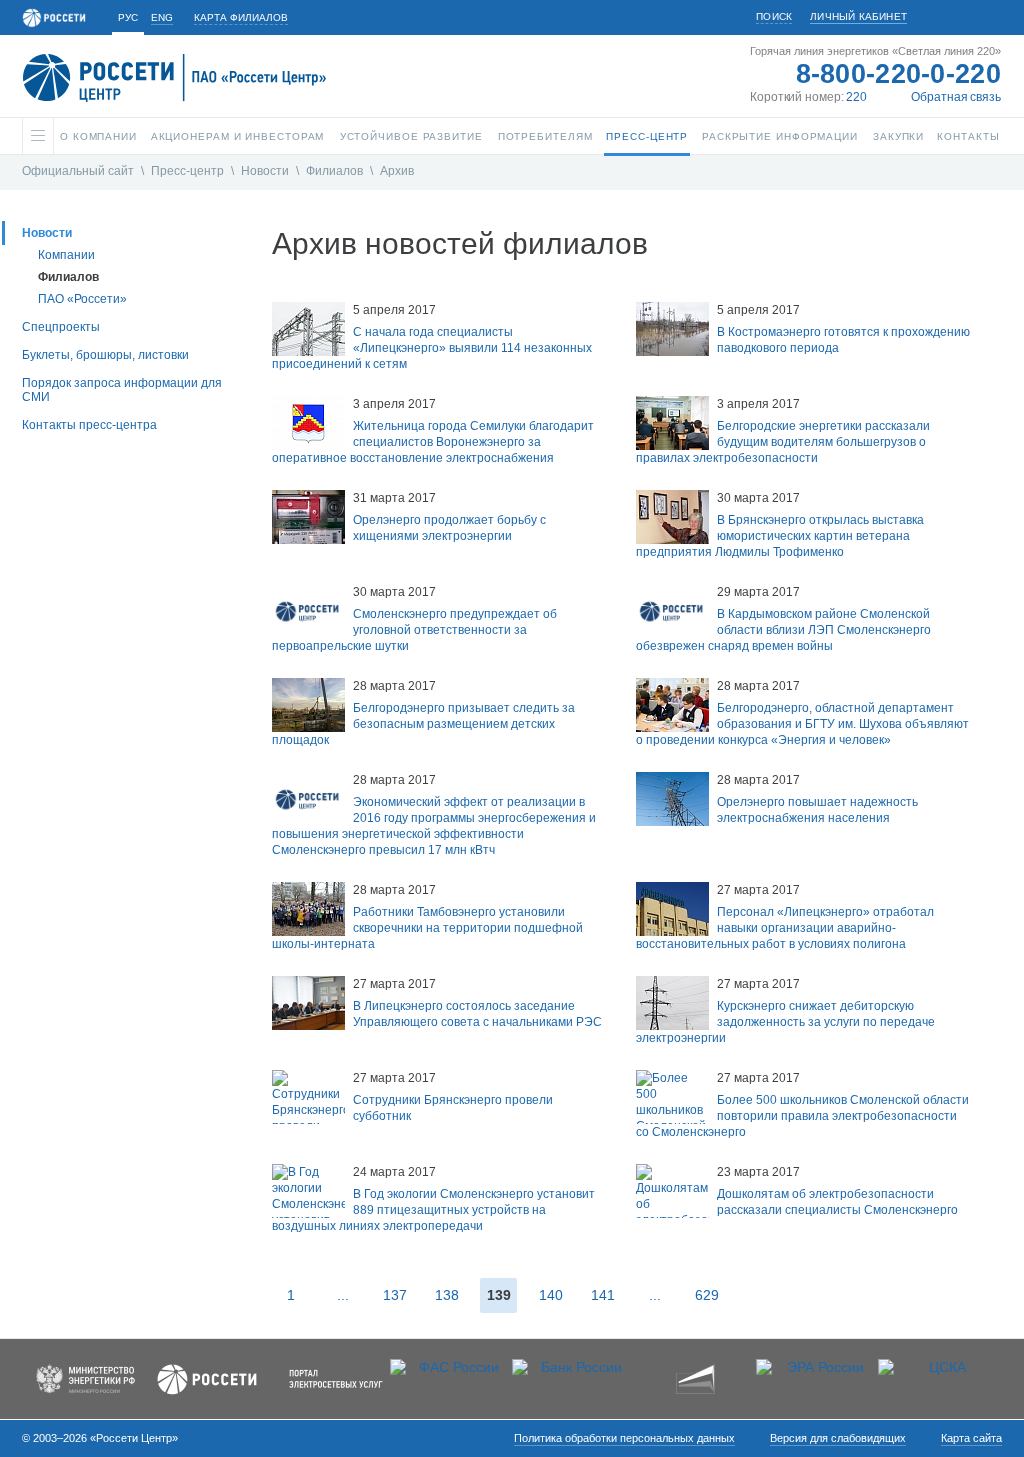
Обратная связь (956, 97)
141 (603, 1295)
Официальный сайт (78, 171)
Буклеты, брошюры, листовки (105, 355)
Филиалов (334, 171)
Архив (397, 171)
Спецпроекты (61, 327)
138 (447, 1295)
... (343, 1295)
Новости (265, 171)
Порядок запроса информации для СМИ (122, 390)
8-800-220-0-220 (899, 74)
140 (551, 1295)
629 (707, 1295)
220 (856, 97)
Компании (66, 255)
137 (395, 1295)
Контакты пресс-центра (89, 425)
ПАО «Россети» (82, 299)
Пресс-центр (187, 171)
